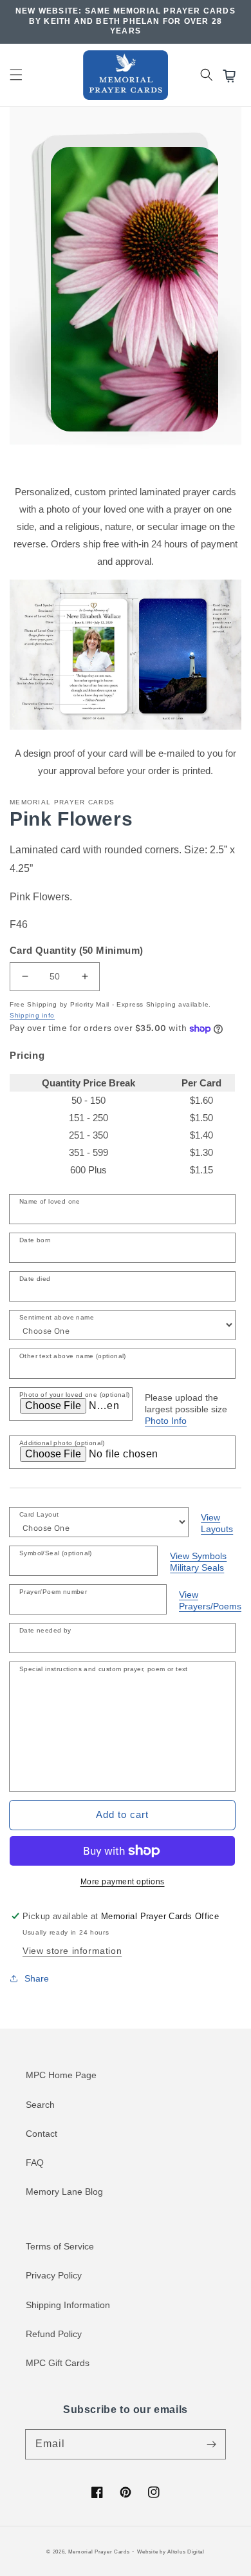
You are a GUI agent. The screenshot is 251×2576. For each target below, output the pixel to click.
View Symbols (198, 1556)
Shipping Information (68, 2305)
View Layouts (217, 1523)
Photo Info (166, 1421)
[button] (16, 75)
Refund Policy (54, 2334)
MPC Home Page (61, 2075)
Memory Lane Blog (64, 2192)
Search (40, 2105)
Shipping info (32, 1015)
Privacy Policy (54, 2275)
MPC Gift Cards (58, 2363)
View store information (72, 1951)
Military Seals (197, 1567)
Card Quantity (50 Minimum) (76, 950)
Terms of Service (60, 2246)
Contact (42, 2134)
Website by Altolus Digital (171, 2552)
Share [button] (37, 1978)
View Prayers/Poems (210, 1600)
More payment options (123, 1882)
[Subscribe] (211, 2444)
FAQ (35, 2163)
